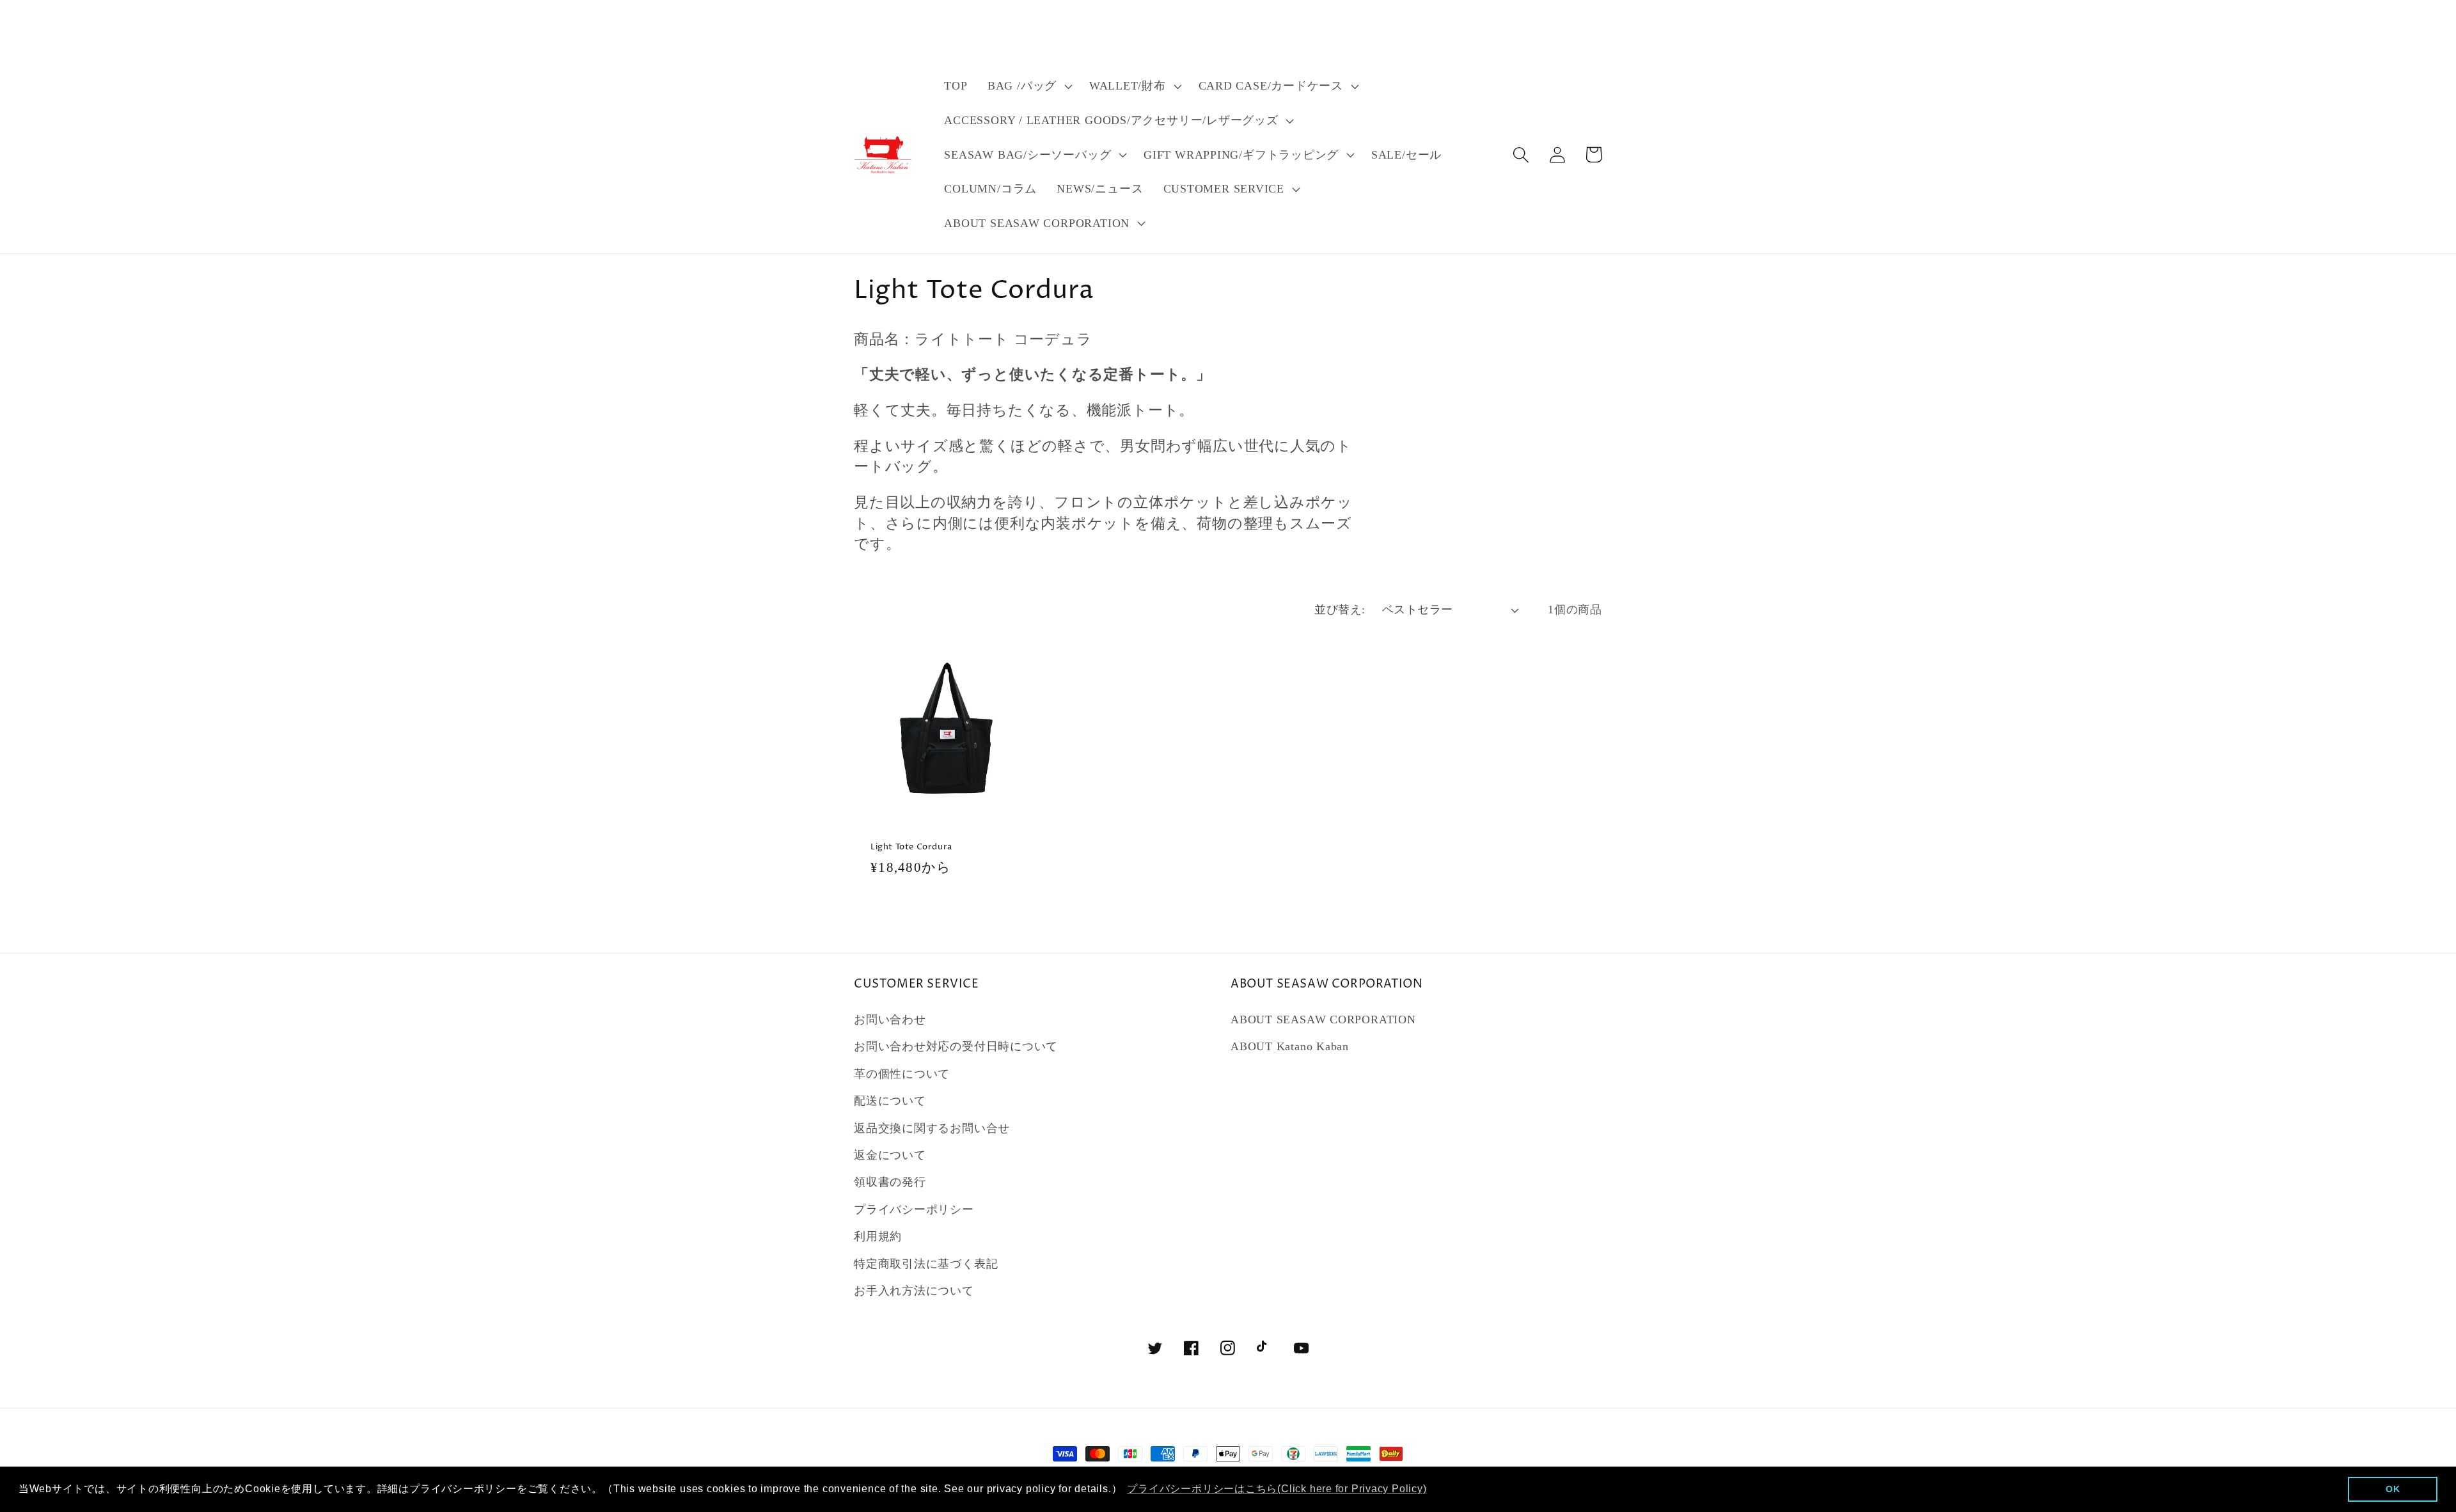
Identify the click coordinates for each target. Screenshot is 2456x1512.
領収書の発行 (890, 1182)
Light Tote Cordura (911, 847)
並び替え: (1340, 610)
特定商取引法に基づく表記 (926, 1264)
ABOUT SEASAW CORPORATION (1323, 1020)
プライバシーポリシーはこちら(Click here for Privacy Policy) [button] (1277, 1489)
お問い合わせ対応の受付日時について (956, 1046)
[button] (1028, 86)
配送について (890, 1101)
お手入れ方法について (914, 1291)
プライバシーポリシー (914, 1209)
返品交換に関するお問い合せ (932, 1128)
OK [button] (2393, 1489)
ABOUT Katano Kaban (1290, 1046)
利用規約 (878, 1236)
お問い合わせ (890, 1020)
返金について (890, 1155)
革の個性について (902, 1074)
